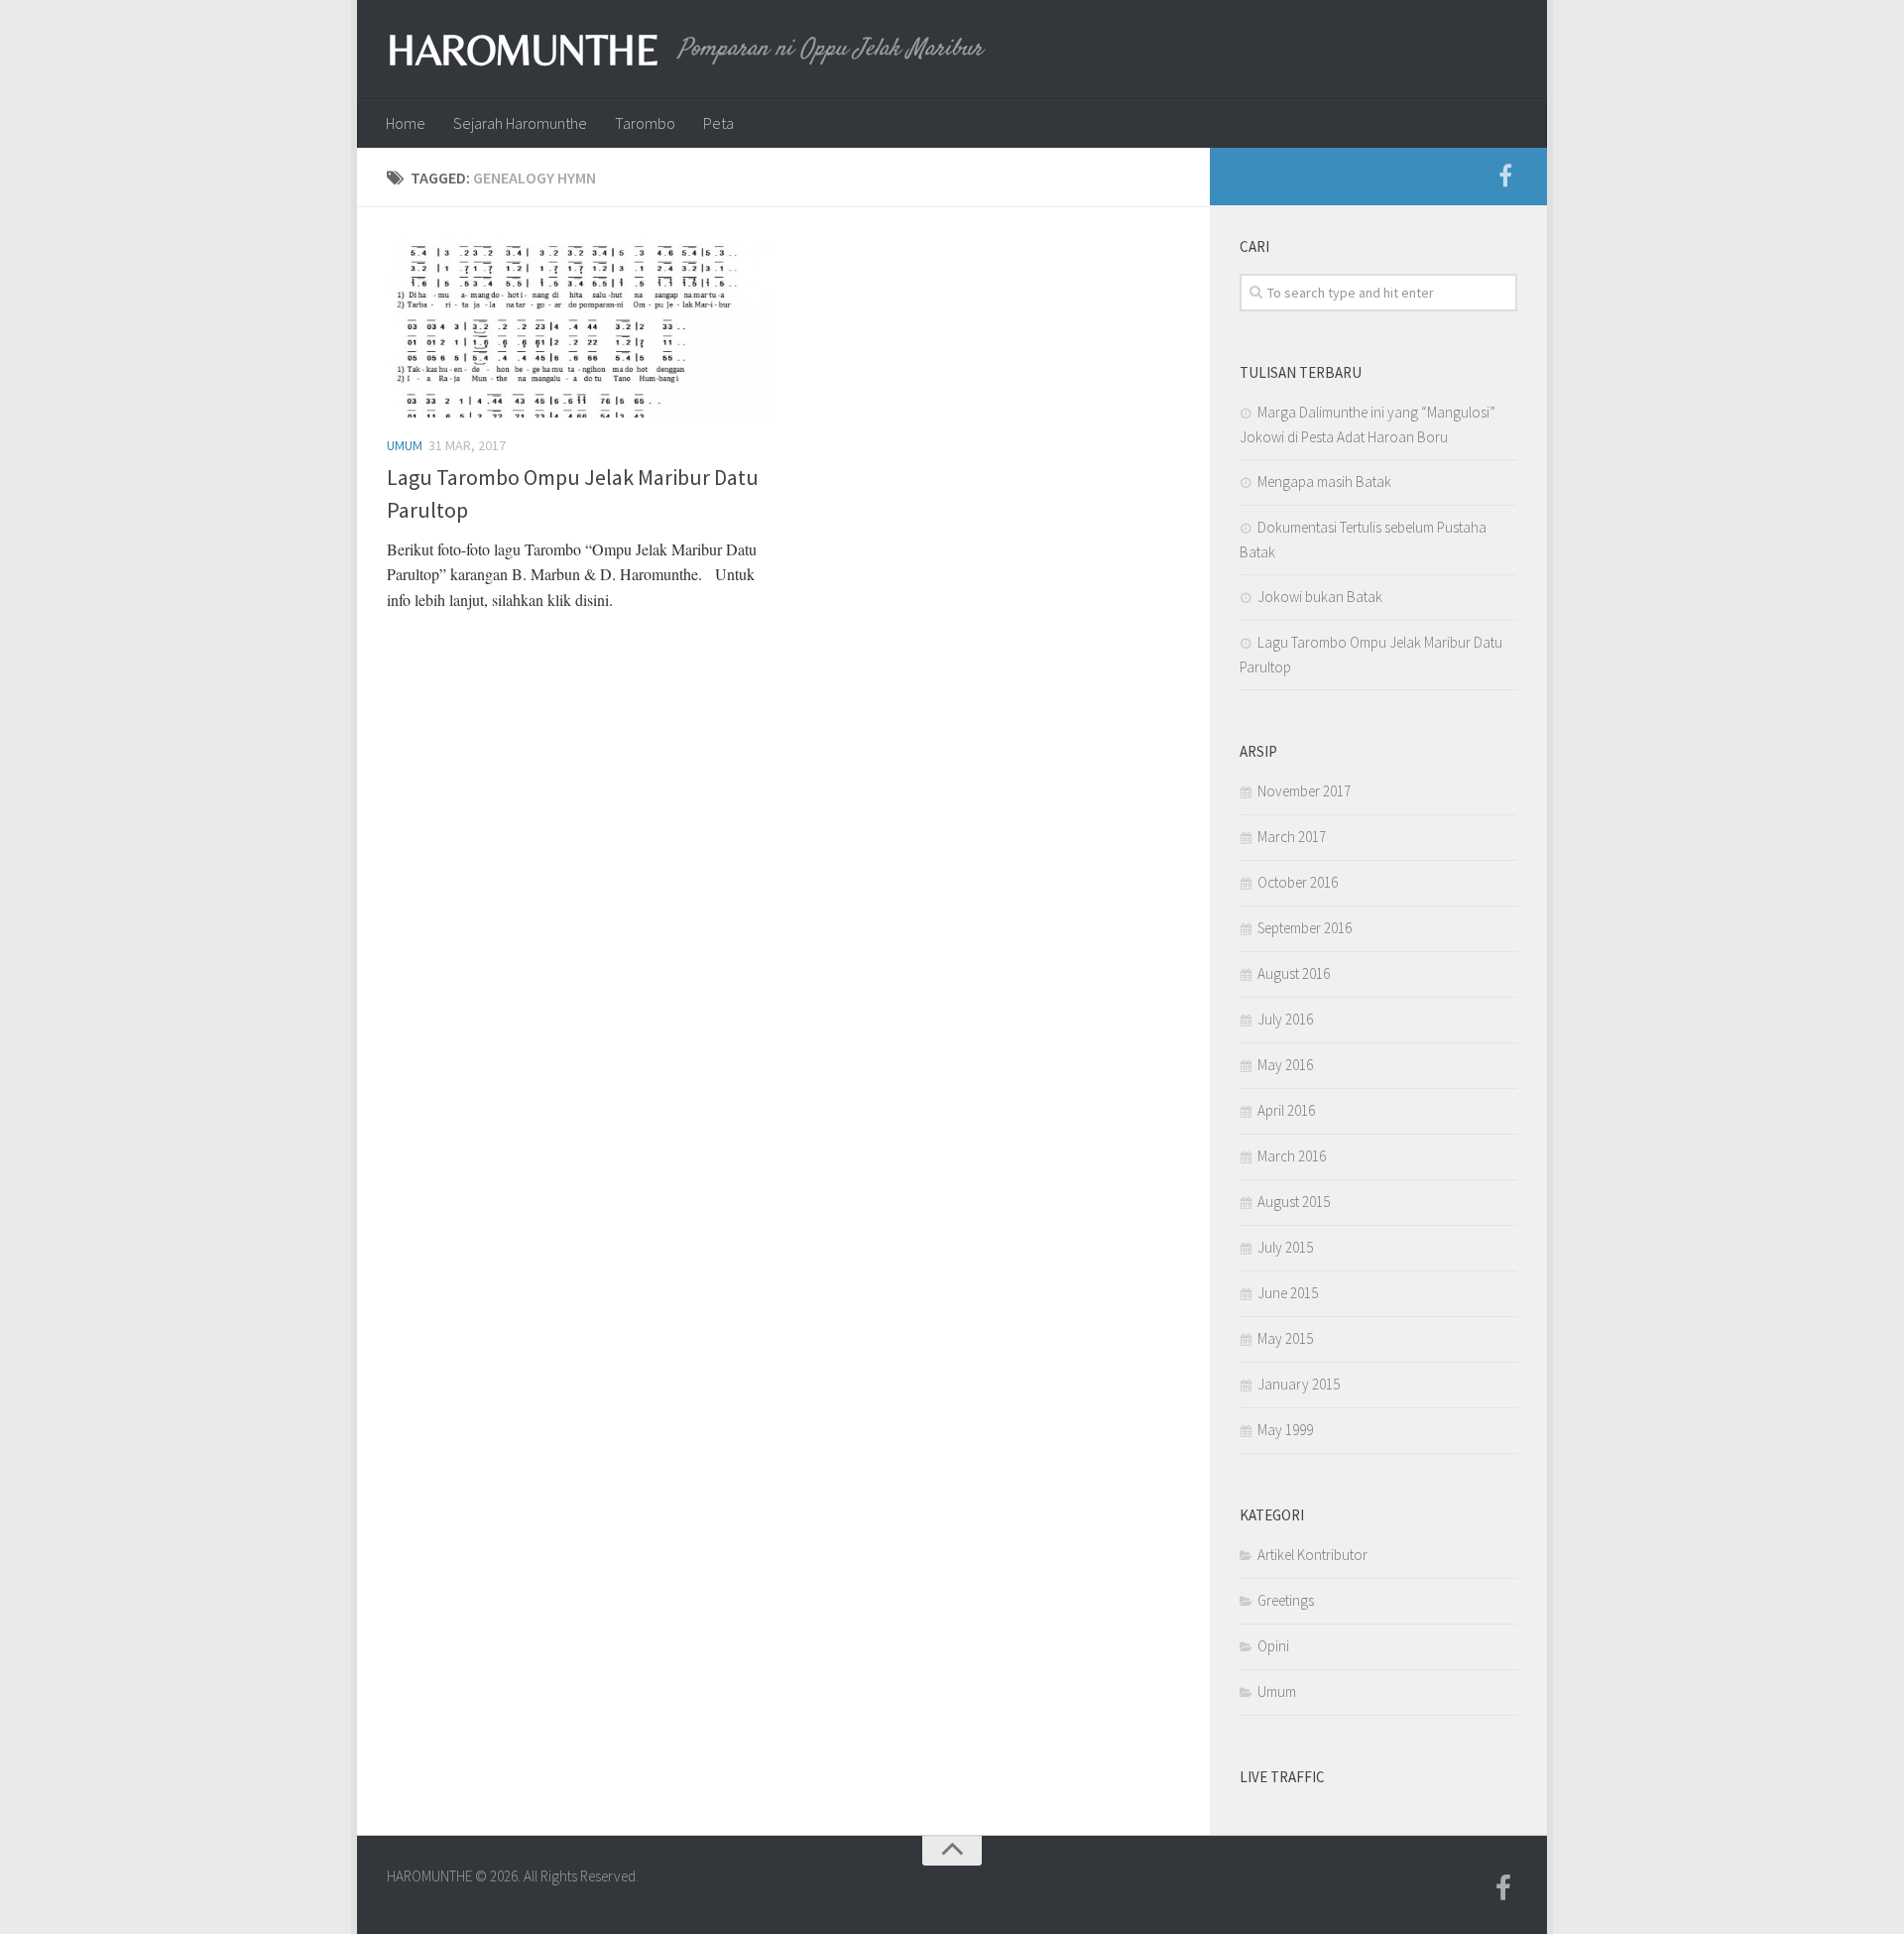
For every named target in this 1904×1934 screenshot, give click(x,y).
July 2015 (1285, 1247)
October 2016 (1298, 882)
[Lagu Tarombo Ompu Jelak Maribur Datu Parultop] (578, 327)
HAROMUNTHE (523, 50)
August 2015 (1294, 1202)
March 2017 (1292, 837)
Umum (405, 445)
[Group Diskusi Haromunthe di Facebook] (1505, 177)
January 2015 (1299, 1384)
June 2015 (1288, 1293)
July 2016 (1285, 1019)
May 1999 (1285, 1430)
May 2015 (1285, 1338)
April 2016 (1286, 1110)
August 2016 (1294, 973)
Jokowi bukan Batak (1320, 597)
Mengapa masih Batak (1324, 482)
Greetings (1286, 1600)
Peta (718, 123)
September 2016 (1305, 928)
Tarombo (645, 123)
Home (406, 123)
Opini (1273, 1646)
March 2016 (1292, 1156)
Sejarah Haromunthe (520, 123)
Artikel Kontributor (1312, 1555)
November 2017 (1304, 791)
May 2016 (1285, 1065)
